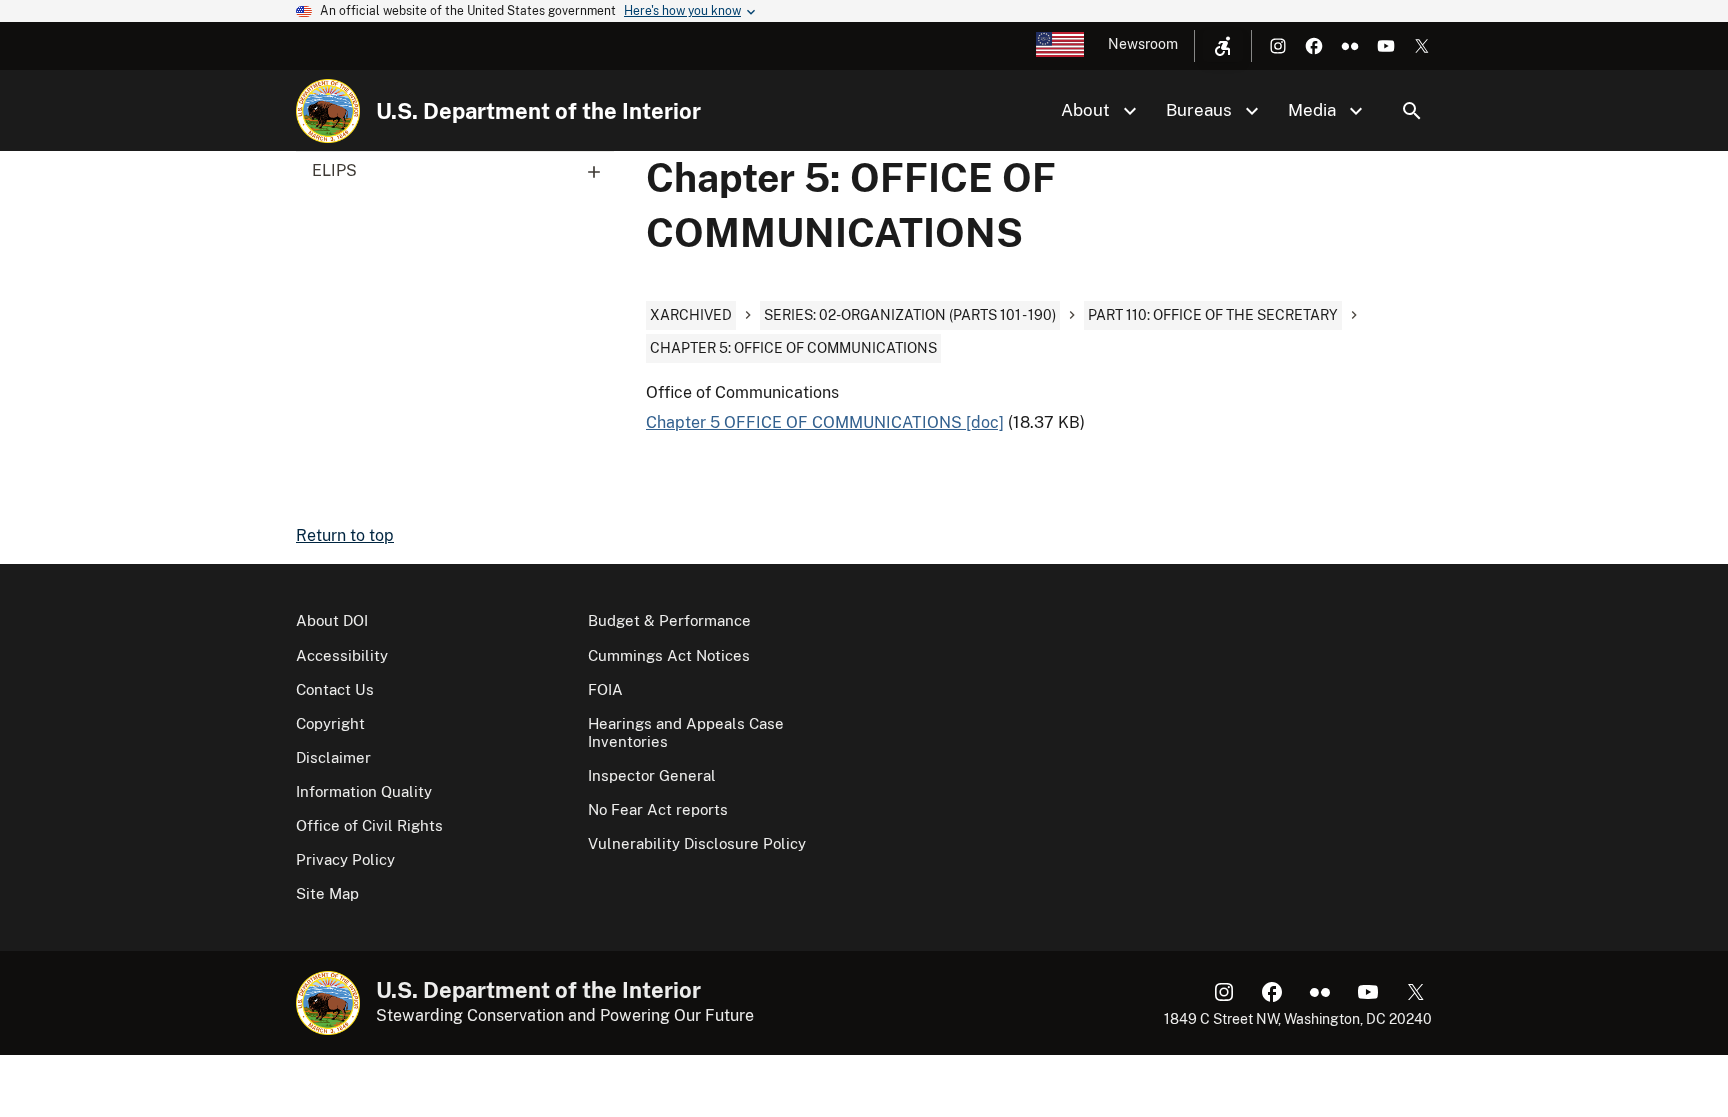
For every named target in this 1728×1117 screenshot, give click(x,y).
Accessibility (342, 655)
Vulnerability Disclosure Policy (697, 843)
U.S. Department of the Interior (538, 111)
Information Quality (364, 791)
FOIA (605, 689)
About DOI (332, 620)
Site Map (327, 893)
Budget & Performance (669, 620)
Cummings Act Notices (669, 655)
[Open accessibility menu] (1223, 46)
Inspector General (652, 775)
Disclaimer (333, 757)
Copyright (330, 723)
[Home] (328, 111)
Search (1412, 111)
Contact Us (335, 689)
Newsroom (1143, 44)
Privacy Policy (345, 859)
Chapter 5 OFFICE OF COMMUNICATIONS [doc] (825, 422)
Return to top (345, 535)
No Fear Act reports (658, 809)
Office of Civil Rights (369, 825)
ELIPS (334, 170)
